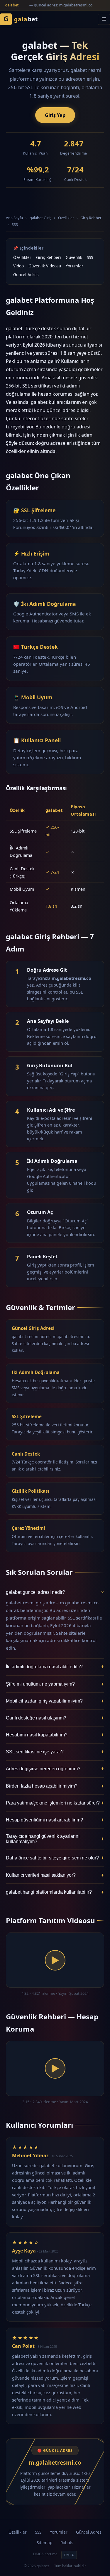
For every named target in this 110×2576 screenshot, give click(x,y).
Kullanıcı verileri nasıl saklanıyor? (55, 1875)
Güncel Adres (26, 275)
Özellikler (66, 218)
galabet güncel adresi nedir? (55, 1593)
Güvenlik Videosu (45, 266)
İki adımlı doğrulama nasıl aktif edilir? (55, 1667)
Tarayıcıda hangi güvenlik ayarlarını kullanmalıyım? (55, 1839)
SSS (15, 224)
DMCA (69, 2555)
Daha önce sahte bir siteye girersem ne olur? (55, 1858)
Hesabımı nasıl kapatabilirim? (55, 1735)
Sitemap (44, 2543)
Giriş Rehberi (91, 218)
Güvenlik (74, 257)
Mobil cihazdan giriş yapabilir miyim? (55, 1701)
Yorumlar (75, 266)
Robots (67, 2543)
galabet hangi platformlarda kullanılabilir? (55, 1892)
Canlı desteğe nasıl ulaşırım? (55, 1718)
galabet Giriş (40, 218)
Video (18, 266)
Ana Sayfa (14, 218)
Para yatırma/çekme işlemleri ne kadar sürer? (55, 1803)
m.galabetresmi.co (55, 2462)
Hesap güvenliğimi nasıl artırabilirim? (55, 1820)
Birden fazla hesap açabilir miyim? (55, 1786)
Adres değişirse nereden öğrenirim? (55, 1769)
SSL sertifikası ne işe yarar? (55, 1752)
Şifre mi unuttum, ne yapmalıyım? (55, 1684)
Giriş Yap (55, 115)
